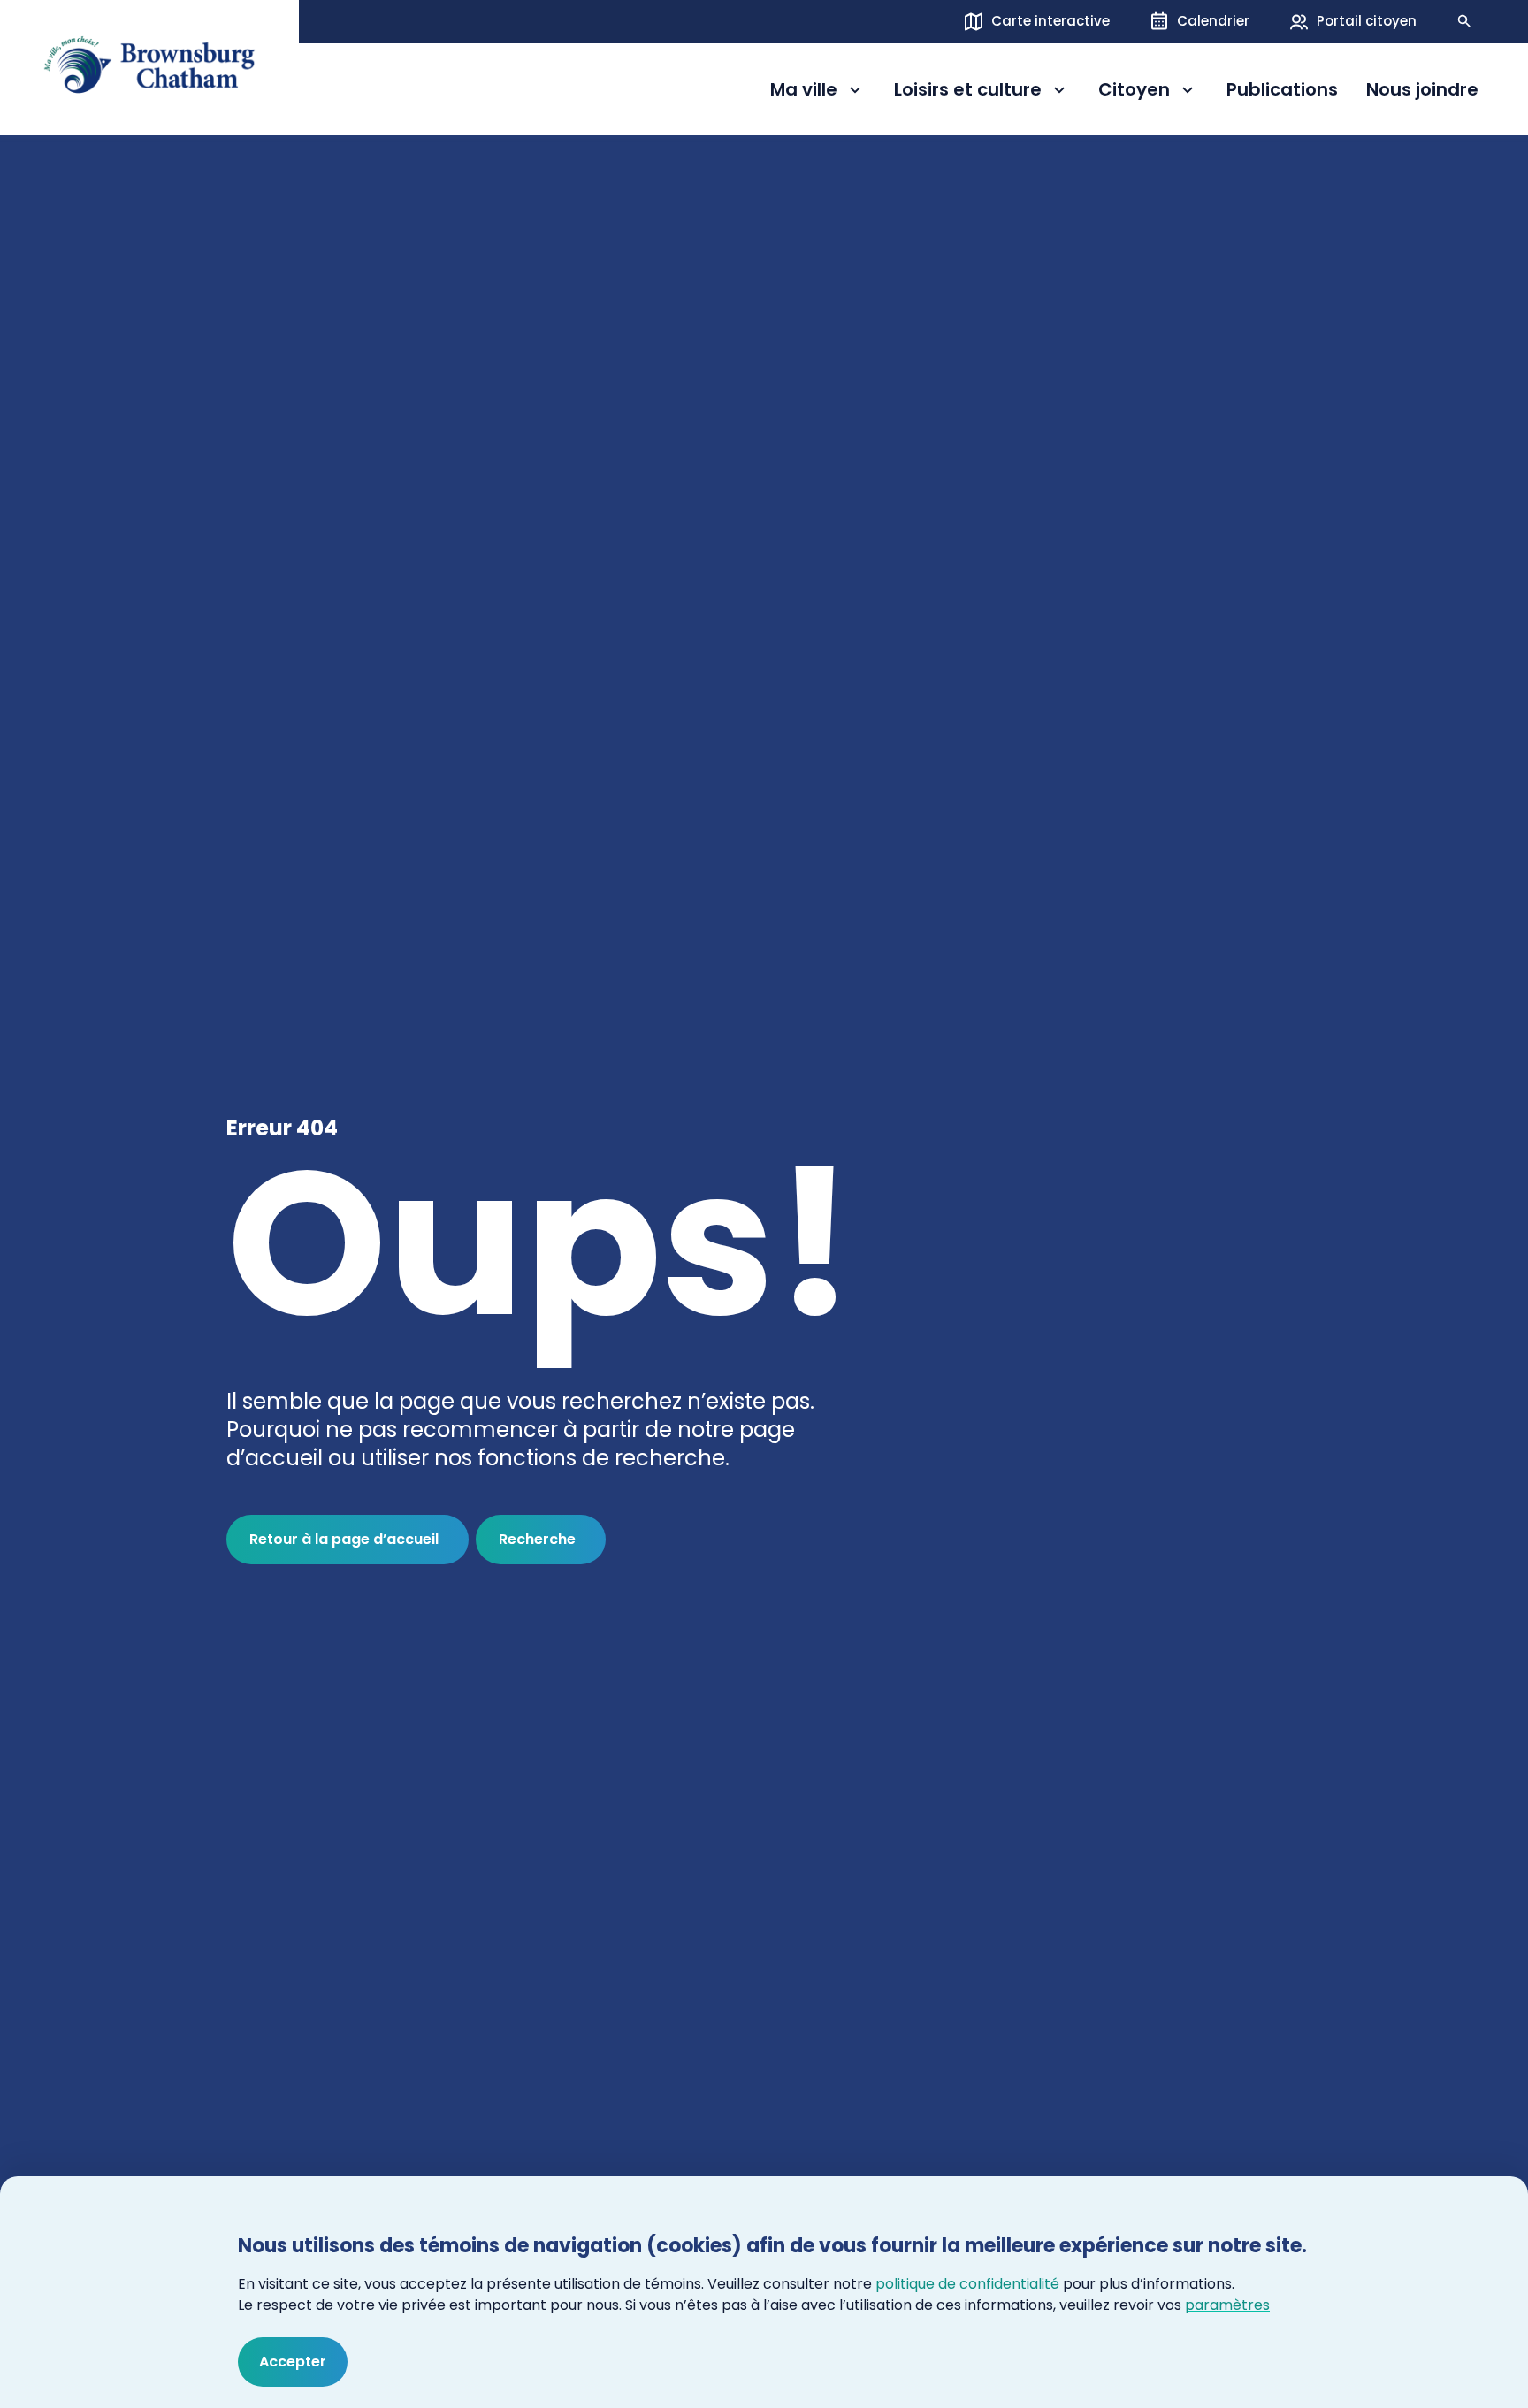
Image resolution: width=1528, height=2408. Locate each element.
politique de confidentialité (967, 2284)
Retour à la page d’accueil (344, 1539)
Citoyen (1148, 92)
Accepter (293, 2362)
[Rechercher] (1464, 21)
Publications (1282, 90)
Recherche (537, 1539)
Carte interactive (1050, 21)
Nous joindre (1422, 90)
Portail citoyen (1367, 21)
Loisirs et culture (968, 92)
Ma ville (818, 92)
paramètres (1227, 2305)
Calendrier (1213, 21)
